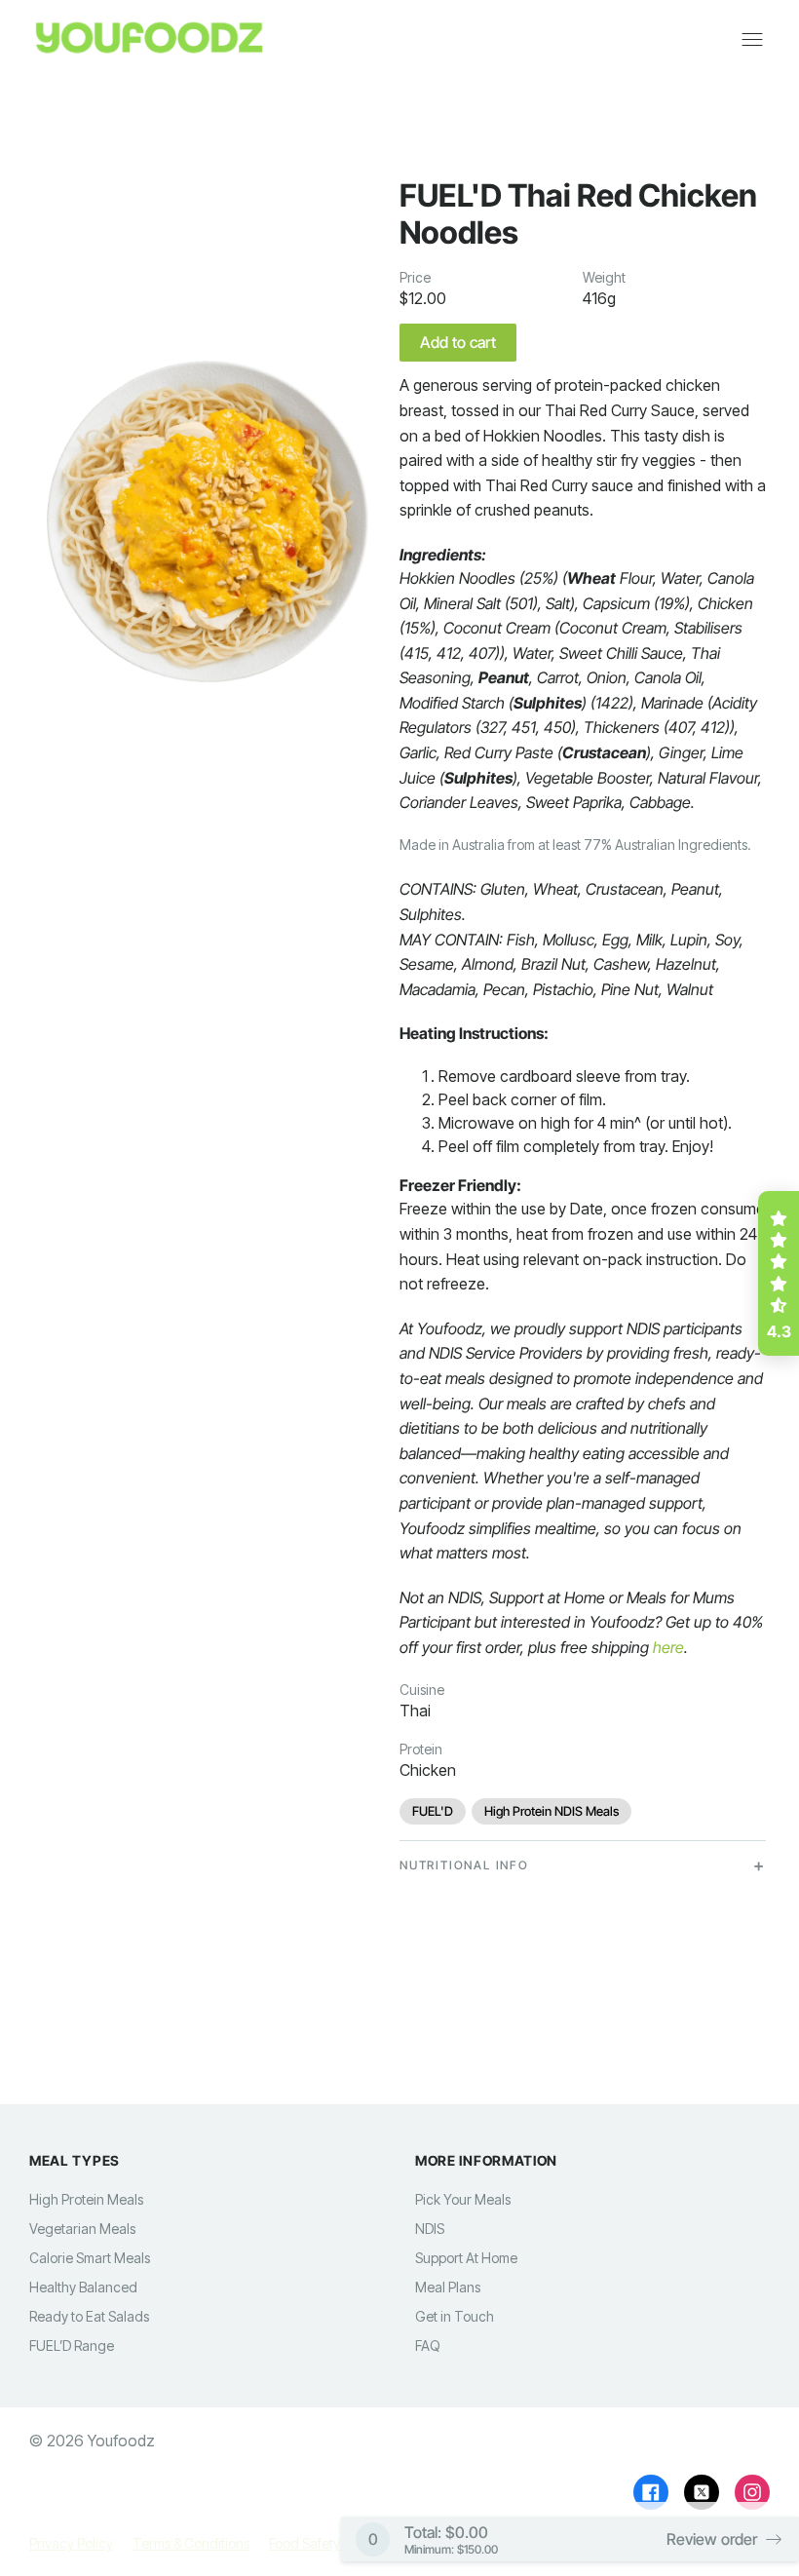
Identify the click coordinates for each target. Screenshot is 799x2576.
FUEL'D (433, 1811)
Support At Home (466, 2258)
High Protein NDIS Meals (552, 1811)
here (668, 1647)
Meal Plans (448, 2287)
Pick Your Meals (463, 2199)
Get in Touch (455, 2316)
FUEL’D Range (72, 2345)
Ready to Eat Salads (89, 2316)
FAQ (428, 2345)
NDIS (430, 2229)
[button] (779, 1274)
